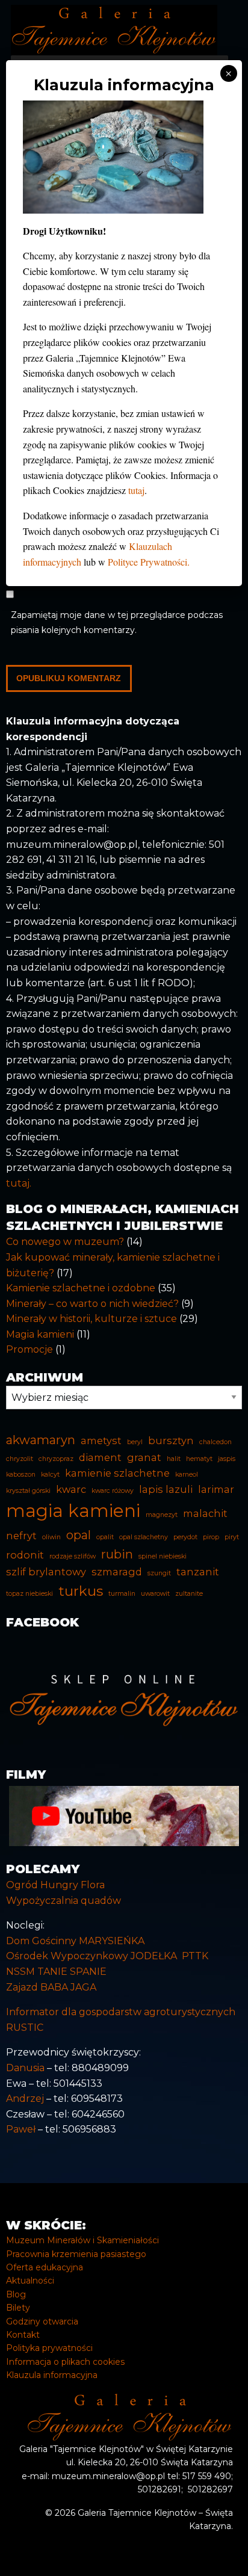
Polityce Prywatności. (149, 562)
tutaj (136, 490)
